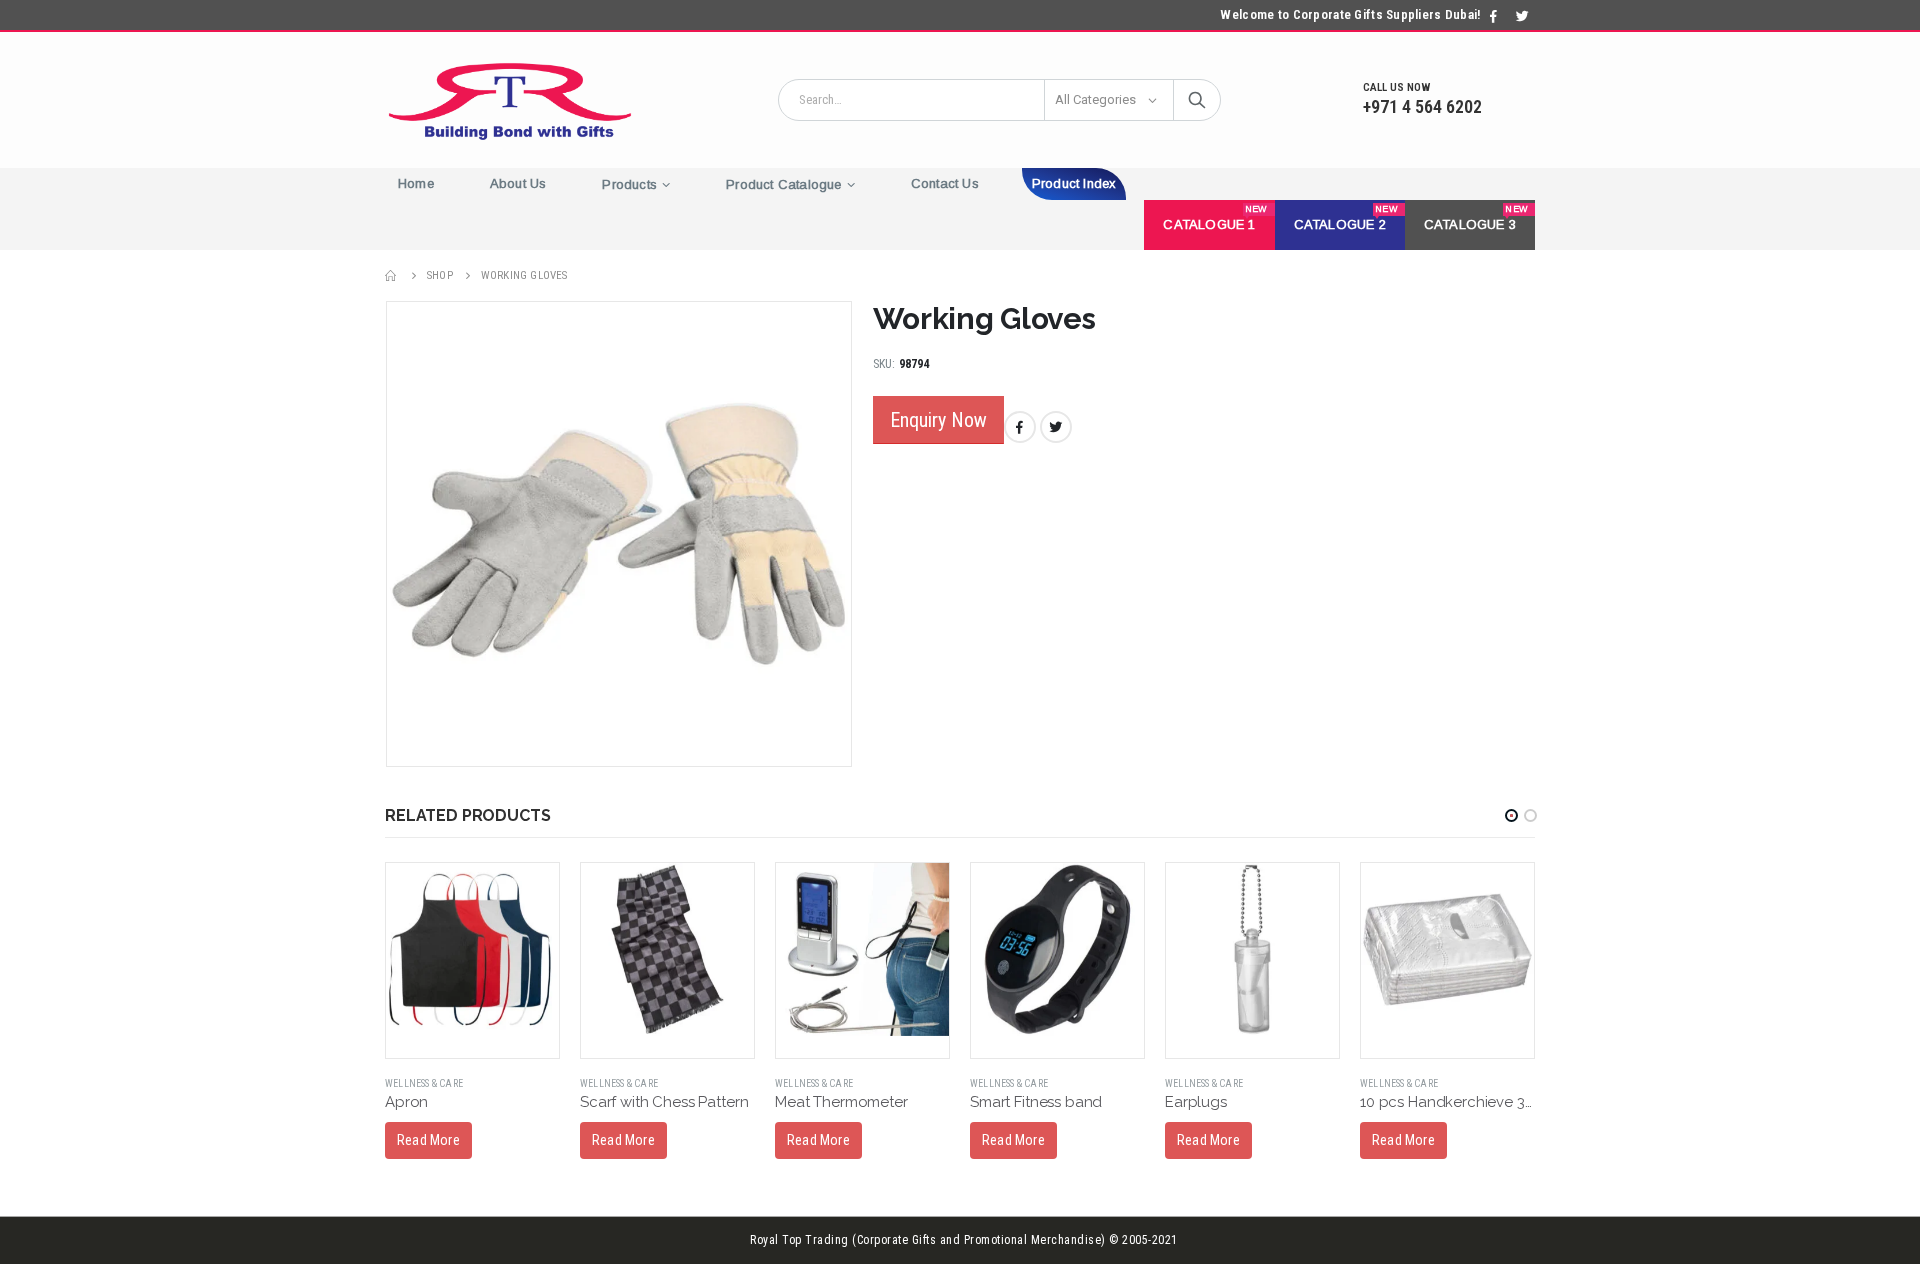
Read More (428, 1140)
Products (629, 184)
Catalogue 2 (1346, 218)
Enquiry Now (938, 420)
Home (416, 183)
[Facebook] (1494, 16)
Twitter (1056, 427)
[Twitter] (1522, 16)
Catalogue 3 (1476, 218)
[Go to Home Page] (392, 275)
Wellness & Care (424, 1083)
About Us (518, 183)
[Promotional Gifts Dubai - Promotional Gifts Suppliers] (510, 100)
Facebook (1020, 427)
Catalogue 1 (1215, 218)
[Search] (1197, 100)
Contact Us (945, 183)
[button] (1511, 815)
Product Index (1074, 183)
